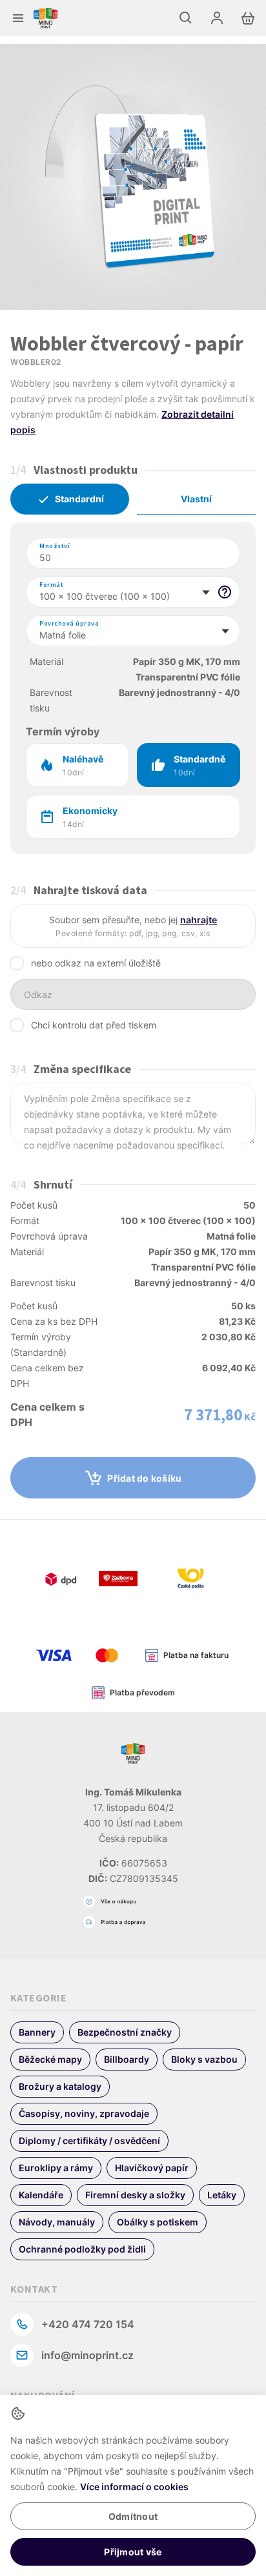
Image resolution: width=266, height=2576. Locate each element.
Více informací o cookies (134, 2487)
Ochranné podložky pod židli (82, 2249)
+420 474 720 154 (88, 2324)
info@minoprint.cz (87, 2355)
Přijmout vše (133, 2552)
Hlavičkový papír (152, 2168)
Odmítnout (133, 2516)
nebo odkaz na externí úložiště (96, 963)
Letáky (222, 2195)
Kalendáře (41, 2195)
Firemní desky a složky (135, 2195)
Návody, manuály (57, 2222)
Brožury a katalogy (60, 2086)
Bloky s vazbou (204, 2059)
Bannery (37, 2032)
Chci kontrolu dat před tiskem (94, 1025)
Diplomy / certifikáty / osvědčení (89, 2141)
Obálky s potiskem (158, 2222)
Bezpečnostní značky (125, 2032)
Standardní (79, 499)
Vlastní (196, 499)
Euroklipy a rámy (56, 2168)
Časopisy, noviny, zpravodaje (84, 2113)
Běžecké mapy (50, 2059)
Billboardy (127, 2059)
